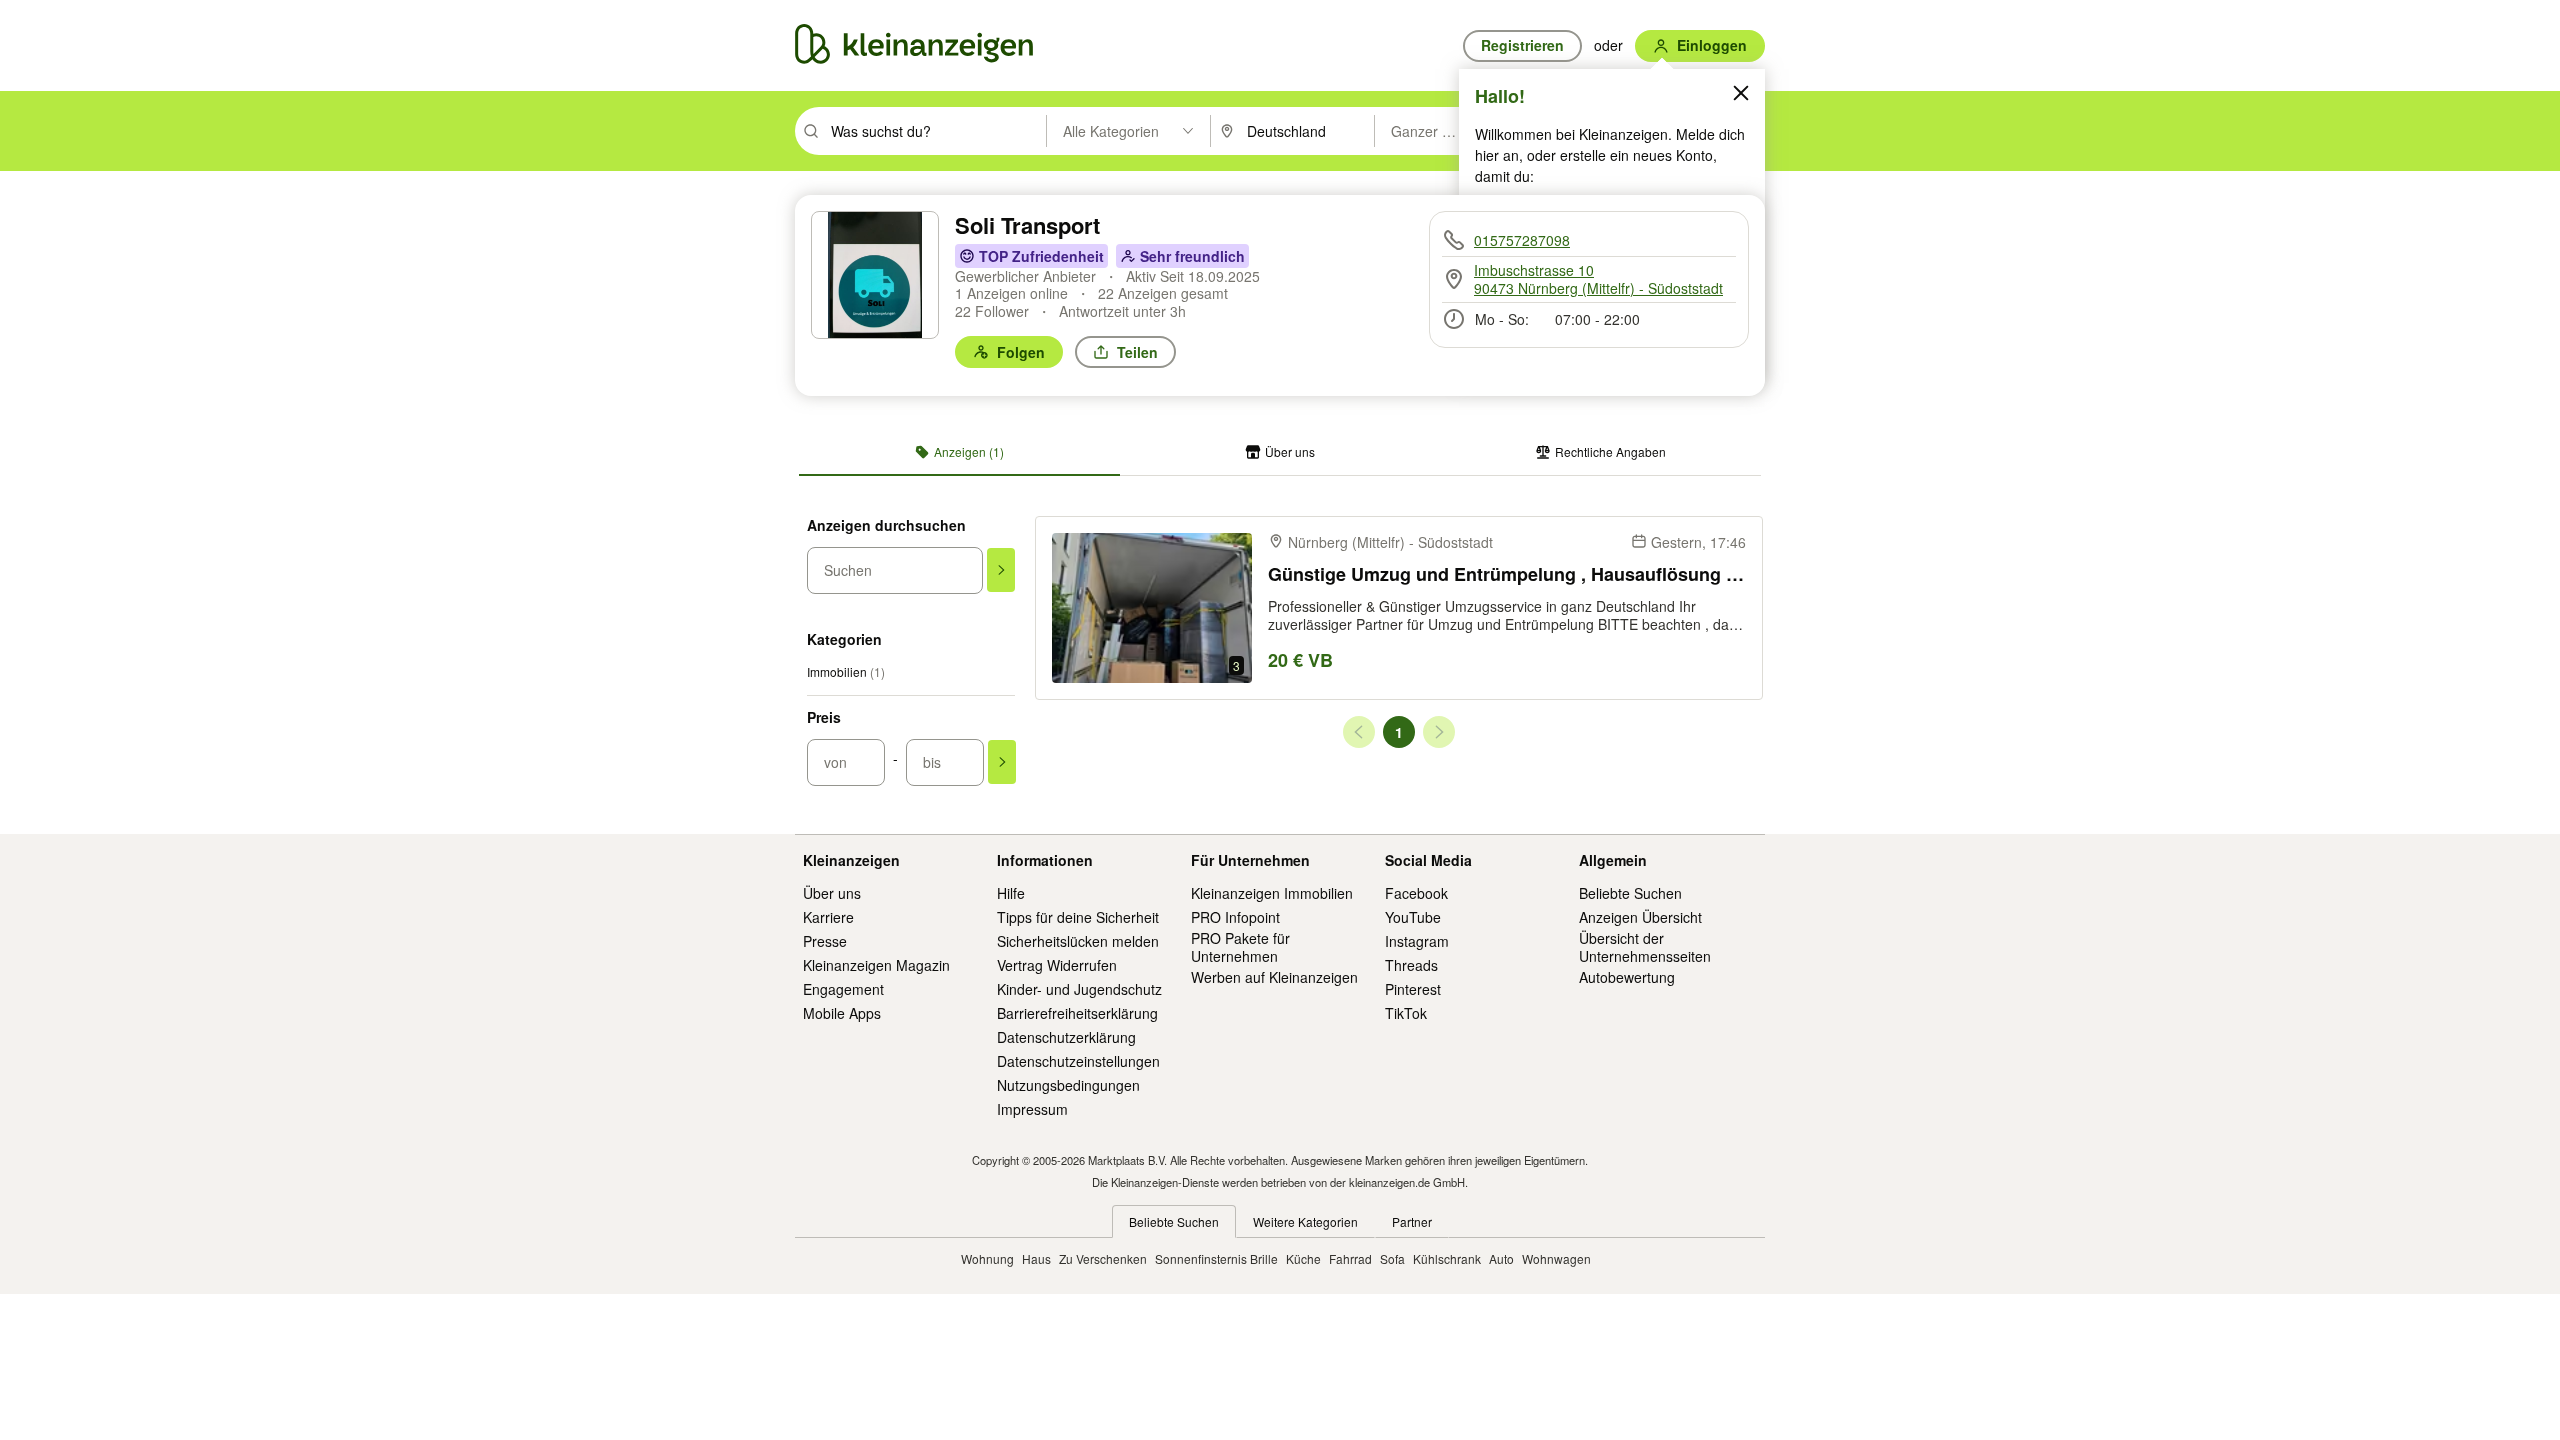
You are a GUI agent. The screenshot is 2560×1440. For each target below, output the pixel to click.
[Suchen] (1001, 570)
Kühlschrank (1447, 1258)
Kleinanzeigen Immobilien (1272, 893)
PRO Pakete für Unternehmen (1240, 947)
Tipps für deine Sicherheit (1078, 917)
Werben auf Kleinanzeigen (1274, 977)
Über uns (832, 893)
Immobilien (846, 671)
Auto (1501, 1258)
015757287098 (1522, 240)
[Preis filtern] (1002, 762)
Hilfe (1011, 893)
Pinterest (1413, 989)
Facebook (1416, 893)
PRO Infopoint (1235, 917)
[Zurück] (1359, 732)
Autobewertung (1627, 977)
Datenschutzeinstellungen (1078, 1061)
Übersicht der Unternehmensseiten (1645, 947)
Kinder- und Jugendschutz (1079, 989)
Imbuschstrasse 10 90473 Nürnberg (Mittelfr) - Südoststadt (1598, 279)
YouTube (1413, 917)
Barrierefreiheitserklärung (1077, 1013)
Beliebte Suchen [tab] (1174, 1221)
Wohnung (987, 1258)
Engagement (843, 989)
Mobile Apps (842, 1013)
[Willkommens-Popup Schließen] (1741, 93)
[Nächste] (1439, 732)
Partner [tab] (1412, 1221)
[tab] (959, 452)
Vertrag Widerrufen (1057, 965)
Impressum (1032, 1109)
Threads (1411, 965)
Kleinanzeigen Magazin (876, 965)
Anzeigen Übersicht (1640, 917)
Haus (1036, 1258)
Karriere (828, 917)
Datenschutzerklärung (1066, 1037)
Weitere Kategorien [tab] (1305, 1221)
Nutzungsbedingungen (1068, 1085)
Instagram (1417, 941)
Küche (1303, 1258)
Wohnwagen (1556, 1258)
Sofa (1392, 1258)
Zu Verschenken (1103, 1258)
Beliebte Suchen (1630, 893)
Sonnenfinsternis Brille (1216, 1258)
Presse (825, 941)
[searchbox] (936, 131)
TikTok (1406, 1013)
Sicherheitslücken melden (1078, 941)
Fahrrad (1350, 1258)
